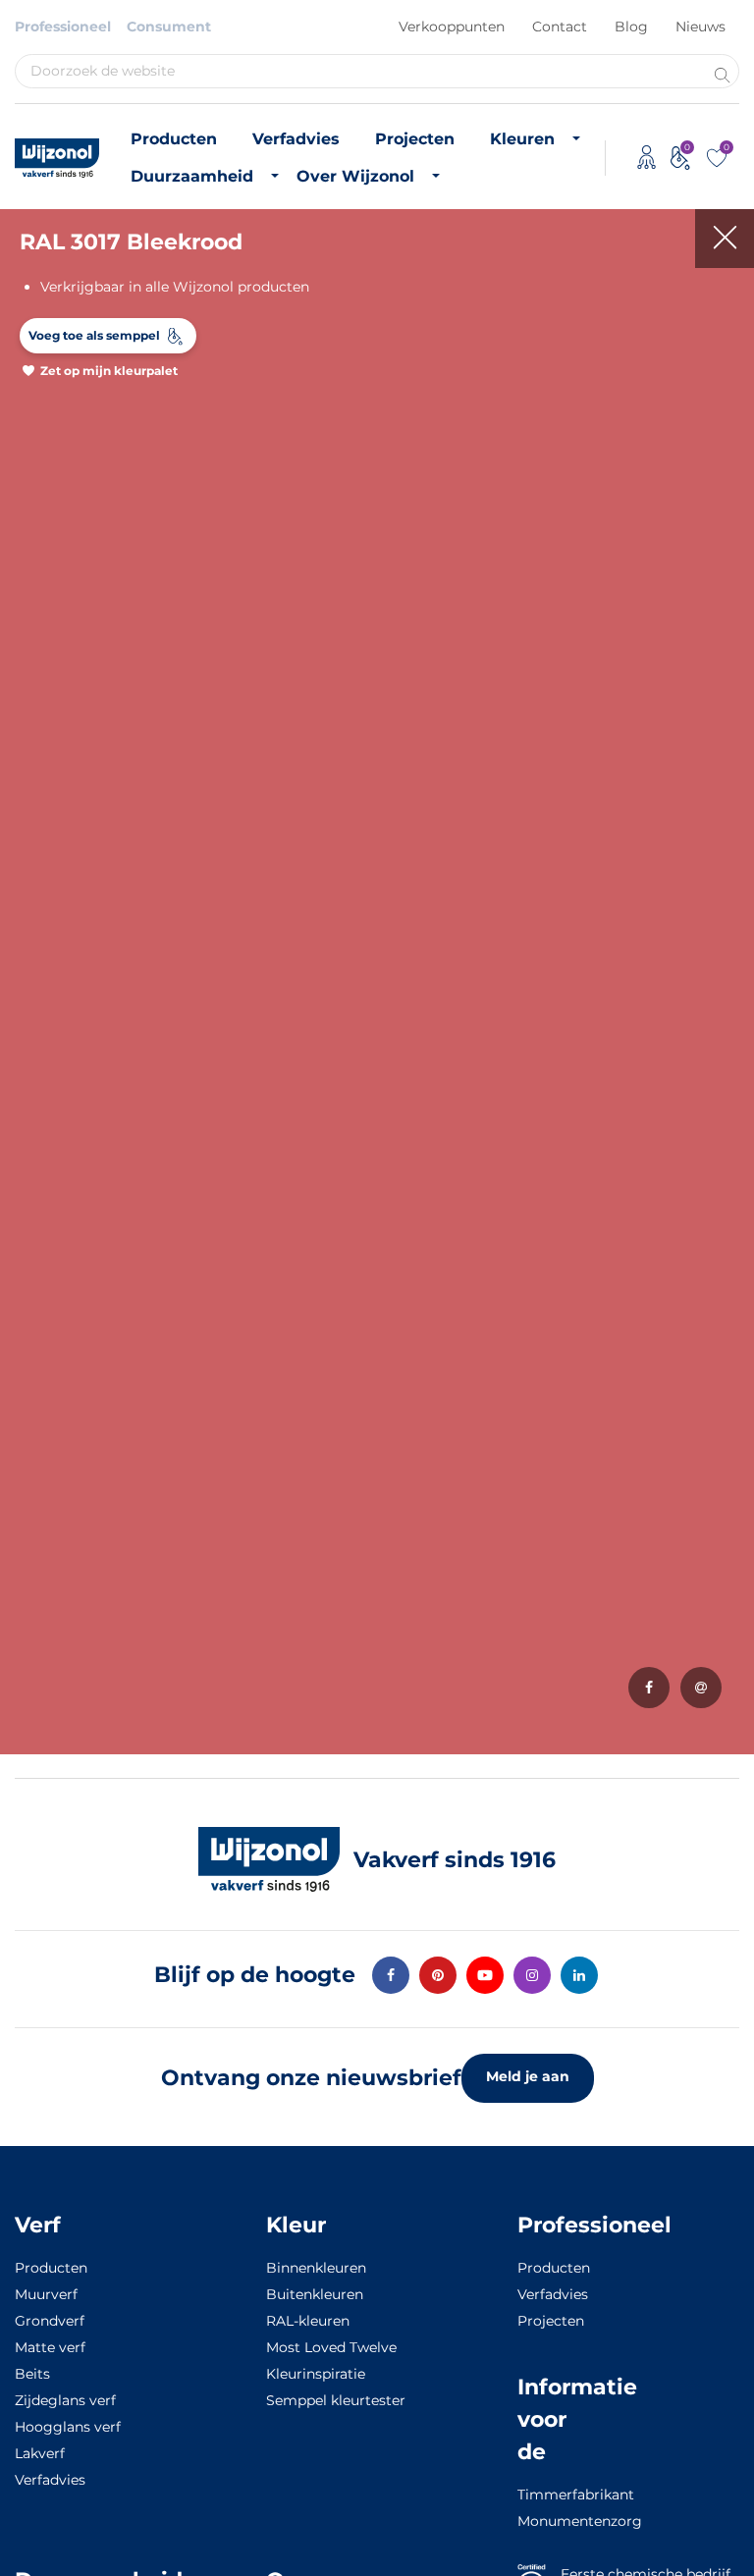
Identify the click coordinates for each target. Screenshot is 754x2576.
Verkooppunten (452, 27)
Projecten (415, 139)
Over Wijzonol (355, 176)
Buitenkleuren (315, 2294)
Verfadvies (296, 139)
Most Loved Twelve (331, 2347)
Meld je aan (528, 2076)
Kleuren (522, 139)
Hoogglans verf (68, 2427)
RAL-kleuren (308, 2321)
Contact (560, 27)
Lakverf (40, 2453)
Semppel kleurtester (336, 2400)
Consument (169, 27)
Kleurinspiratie (316, 2374)
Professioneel (63, 27)
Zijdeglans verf (65, 2400)
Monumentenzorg (544, 2521)
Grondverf (50, 2321)
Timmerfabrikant (544, 2495)
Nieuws (700, 27)
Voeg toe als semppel (94, 335)
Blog (631, 27)
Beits (32, 2374)
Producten (174, 139)
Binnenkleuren (316, 2268)
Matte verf (50, 2347)
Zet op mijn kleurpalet (109, 371)
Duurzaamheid (192, 176)
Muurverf (46, 2294)
